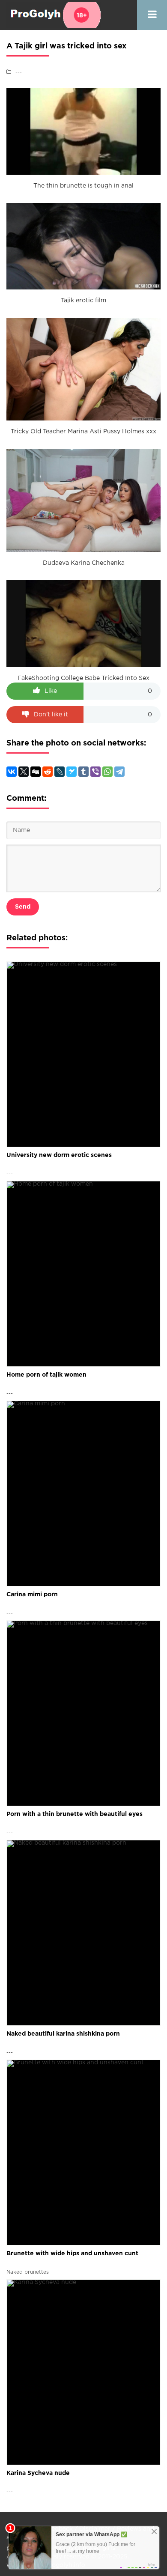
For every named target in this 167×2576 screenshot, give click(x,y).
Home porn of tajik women (46, 1375)
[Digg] (36, 772)
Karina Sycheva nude (38, 2473)
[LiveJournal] (60, 772)
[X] (24, 772)
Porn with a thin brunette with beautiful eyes (75, 1814)
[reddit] (48, 772)
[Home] (54, 15)
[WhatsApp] (107, 772)
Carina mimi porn (32, 1595)
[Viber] (95, 772)
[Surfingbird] (72, 772)
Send (23, 907)
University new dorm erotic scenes (59, 1155)
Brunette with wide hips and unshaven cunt (72, 2254)
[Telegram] (119, 772)
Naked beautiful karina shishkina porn (63, 2034)
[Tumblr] (83, 772)
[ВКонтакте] (12, 772)
